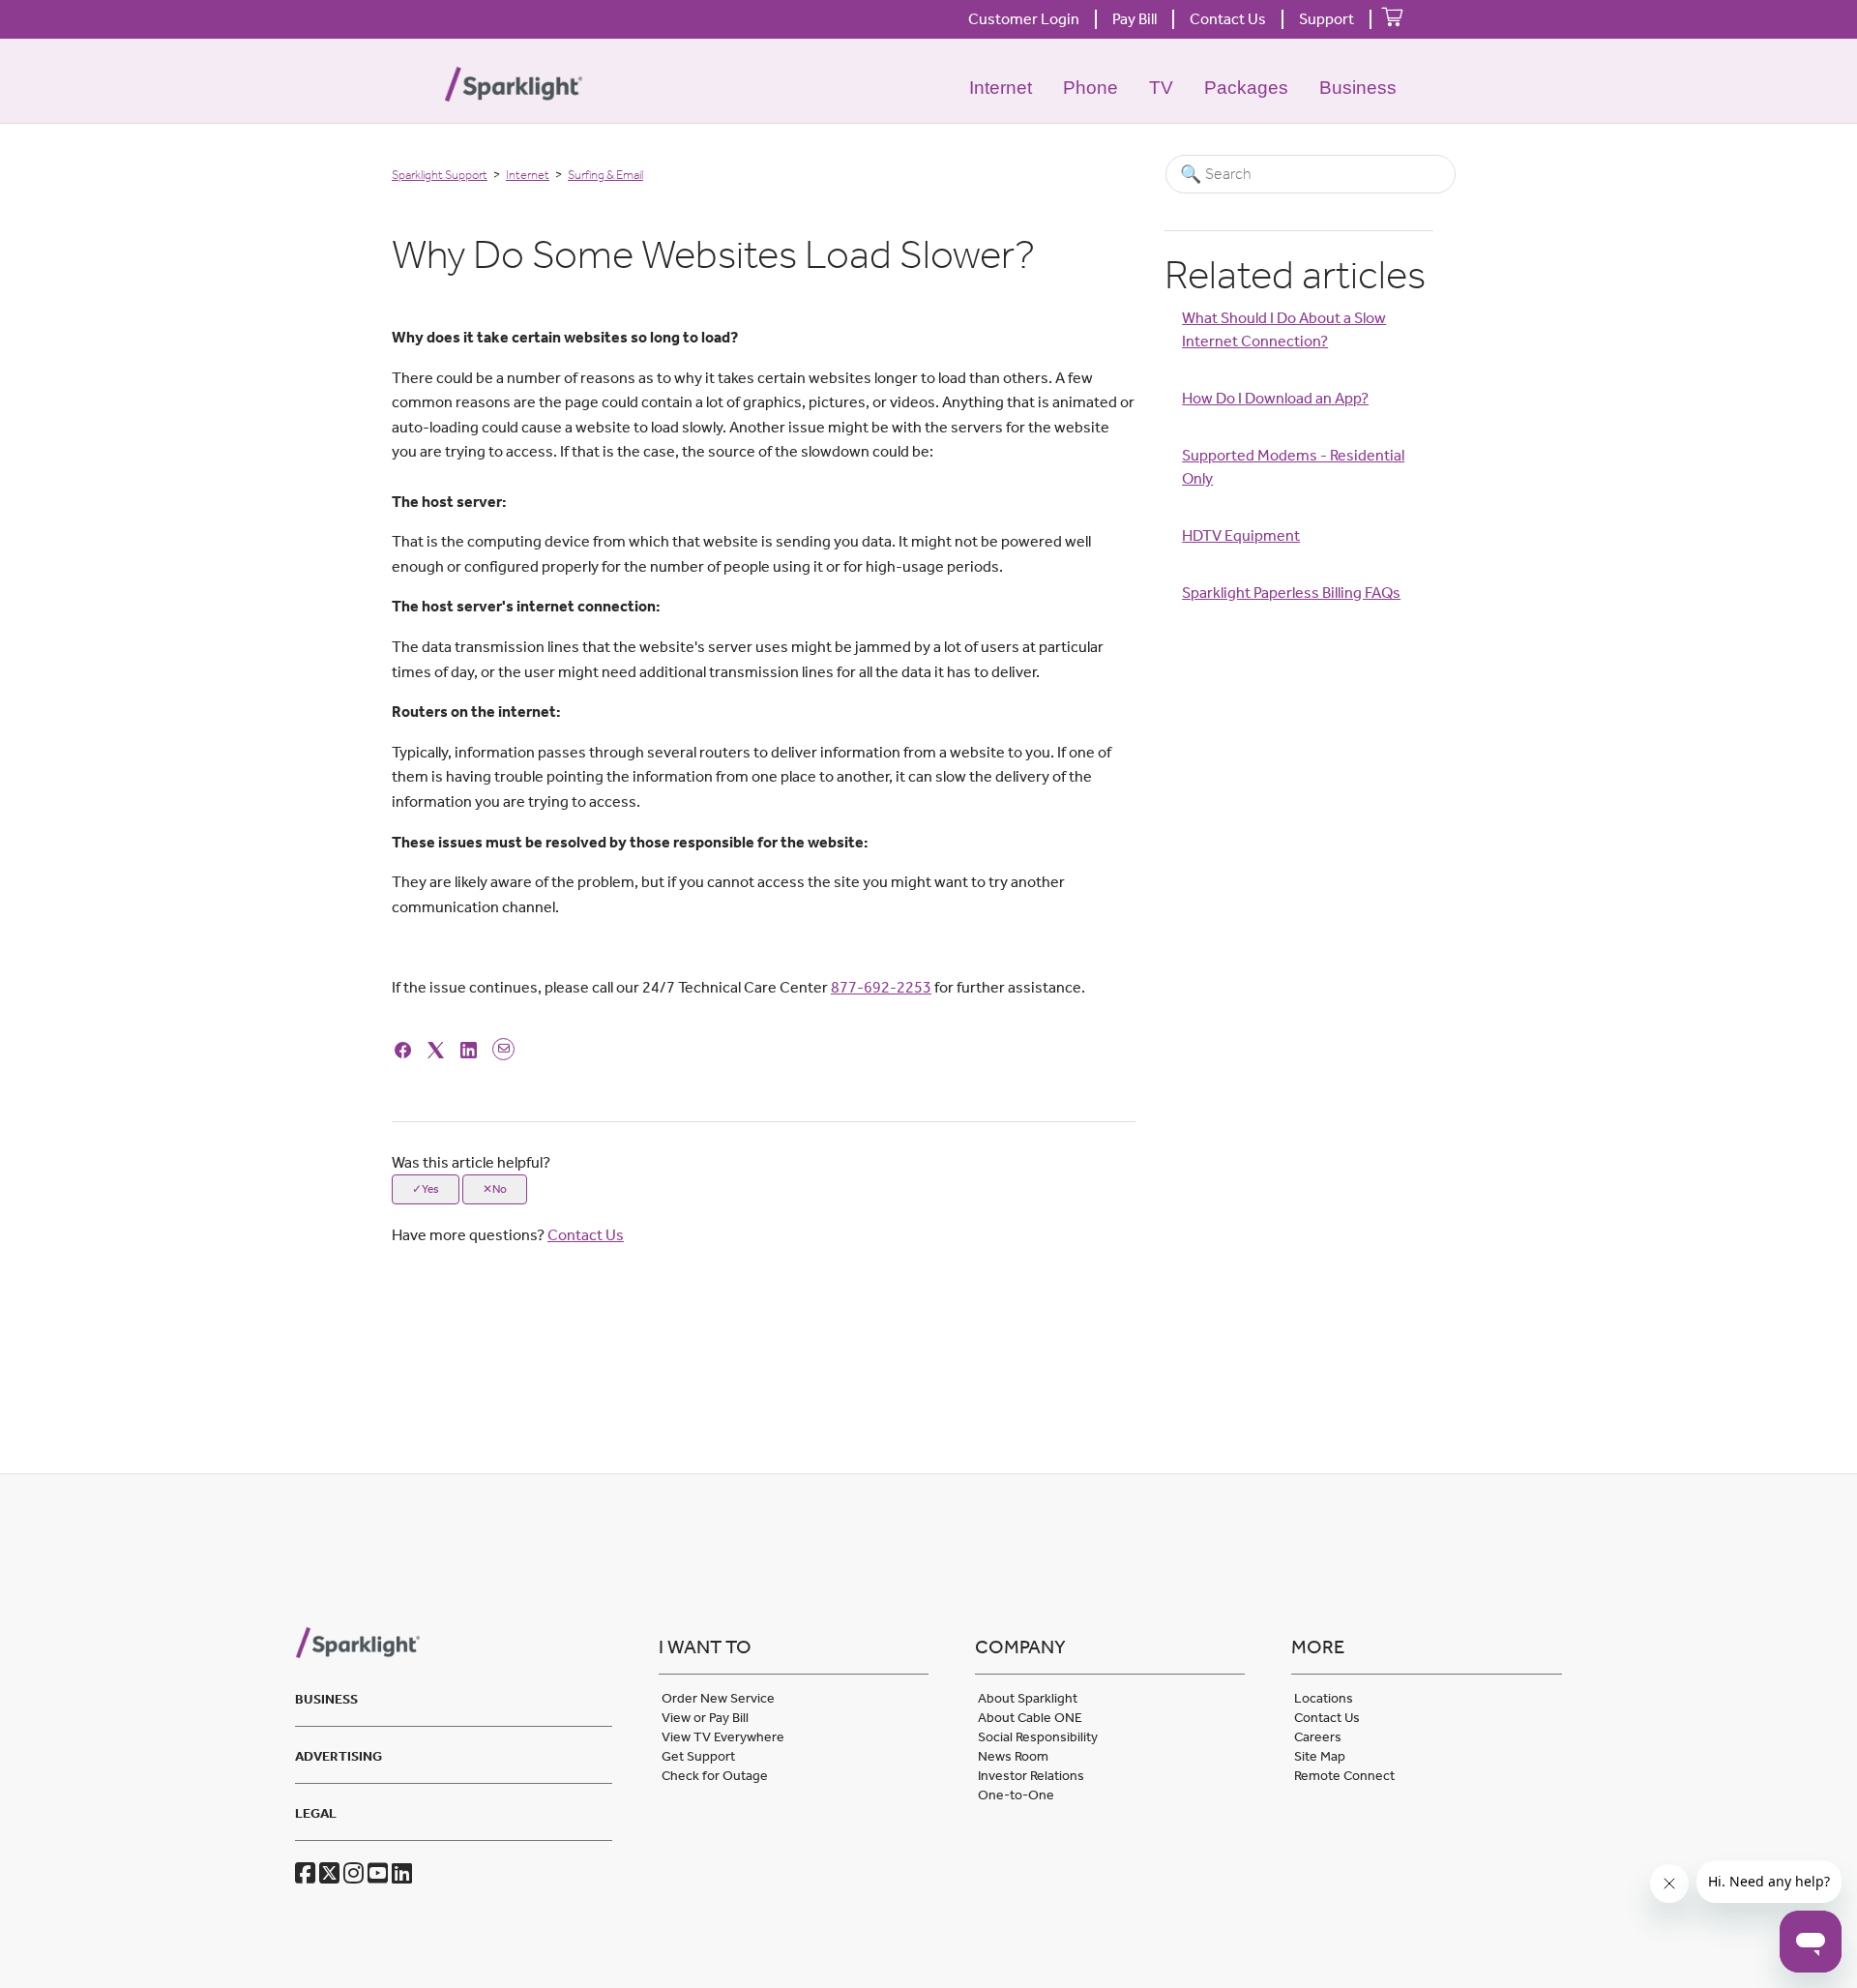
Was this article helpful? (471, 1162)
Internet (1001, 88)
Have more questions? (508, 1235)
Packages (1246, 88)
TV (1161, 88)
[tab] (453, 1696)
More (1318, 1647)
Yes (430, 1189)
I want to (705, 1647)
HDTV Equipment (1241, 535)
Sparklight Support (440, 175)
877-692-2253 (881, 987)
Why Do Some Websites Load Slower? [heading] (713, 254)
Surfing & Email (605, 175)
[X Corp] (439, 1048)
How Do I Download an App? (1275, 398)
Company (1020, 1647)
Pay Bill (1135, 19)
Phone (1091, 88)
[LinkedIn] (472, 1048)
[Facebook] (406, 1048)
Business (1358, 88)
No (500, 1189)
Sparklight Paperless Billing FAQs (1291, 593)
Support (1326, 19)
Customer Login (1024, 19)
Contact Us (1228, 19)
